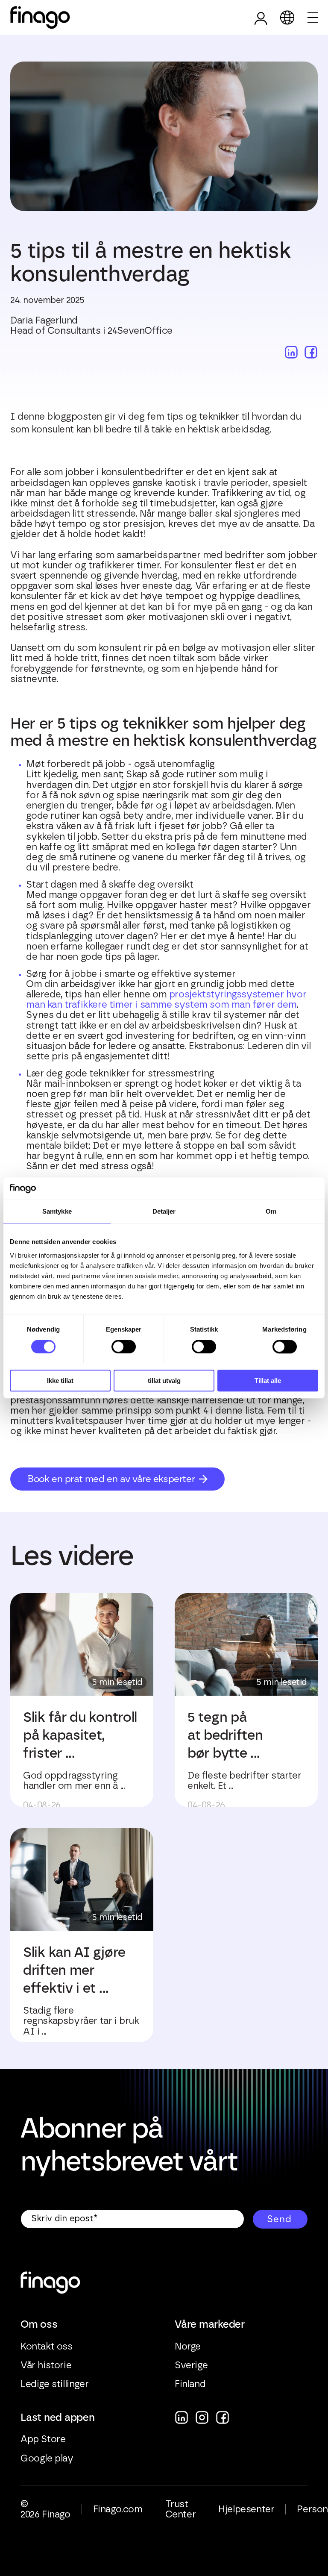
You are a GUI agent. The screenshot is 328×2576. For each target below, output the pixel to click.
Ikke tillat (60, 1381)
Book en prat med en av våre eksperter (111, 1479)
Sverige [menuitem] (191, 2365)
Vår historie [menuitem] (46, 2365)
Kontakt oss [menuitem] (47, 2347)
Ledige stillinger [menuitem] (54, 2384)
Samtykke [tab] (57, 1212)
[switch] (124, 1347)
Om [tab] (271, 1212)
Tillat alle (268, 1381)
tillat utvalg (164, 1381)
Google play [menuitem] (47, 2458)
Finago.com (118, 2509)
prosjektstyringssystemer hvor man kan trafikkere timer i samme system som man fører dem (166, 1000)
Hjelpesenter (246, 2509)
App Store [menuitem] (43, 2439)
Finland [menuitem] (190, 2384)
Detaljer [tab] (164, 1212)
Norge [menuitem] (188, 2347)
